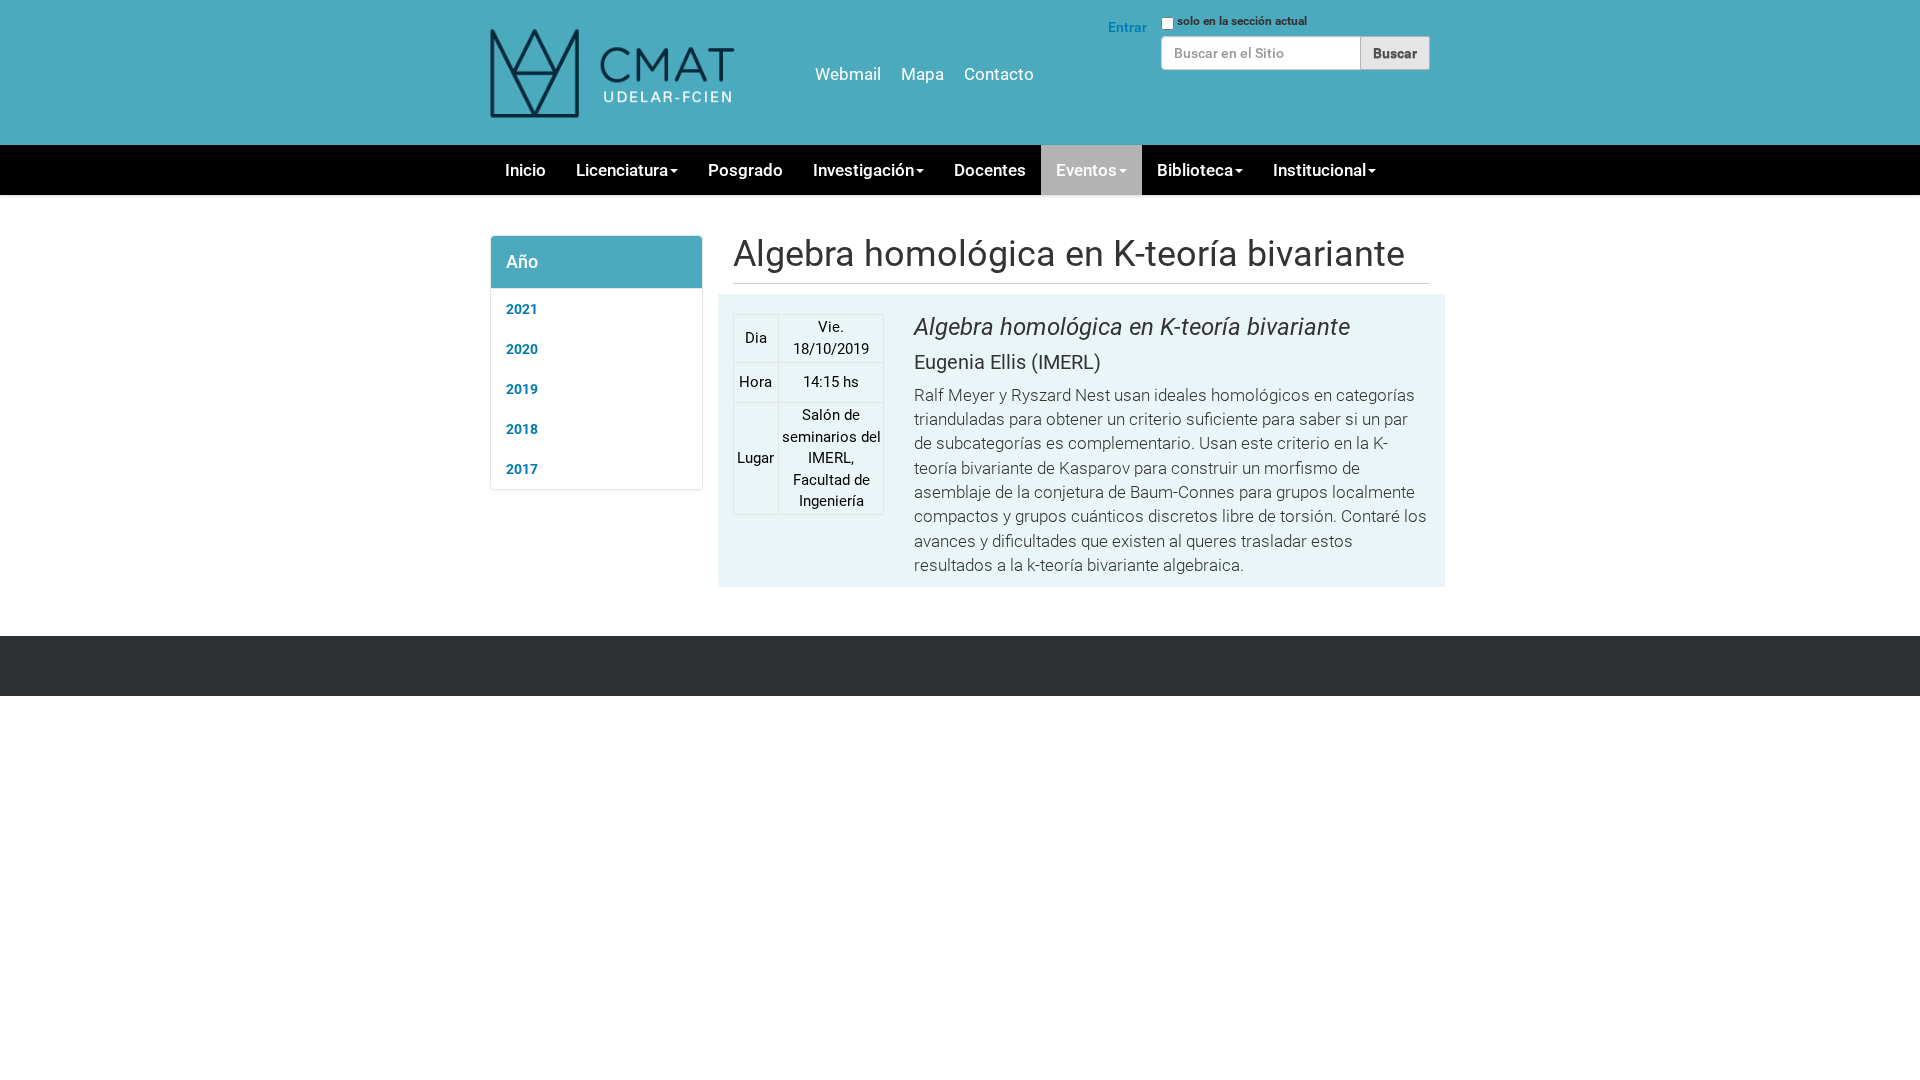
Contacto (999, 74)
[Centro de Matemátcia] (615, 72)
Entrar (1127, 27)
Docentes (990, 170)
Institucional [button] (1319, 170)
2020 (522, 349)
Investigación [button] (863, 170)
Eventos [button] (1086, 170)
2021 (522, 309)
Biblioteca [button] (1195, 170)
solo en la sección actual (1242, 21)
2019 (522, 389)
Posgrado (745, 170)
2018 (522, 429)
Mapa (922, 74)
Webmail (848, 74)
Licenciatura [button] (622, 170)
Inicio (525, 170)
